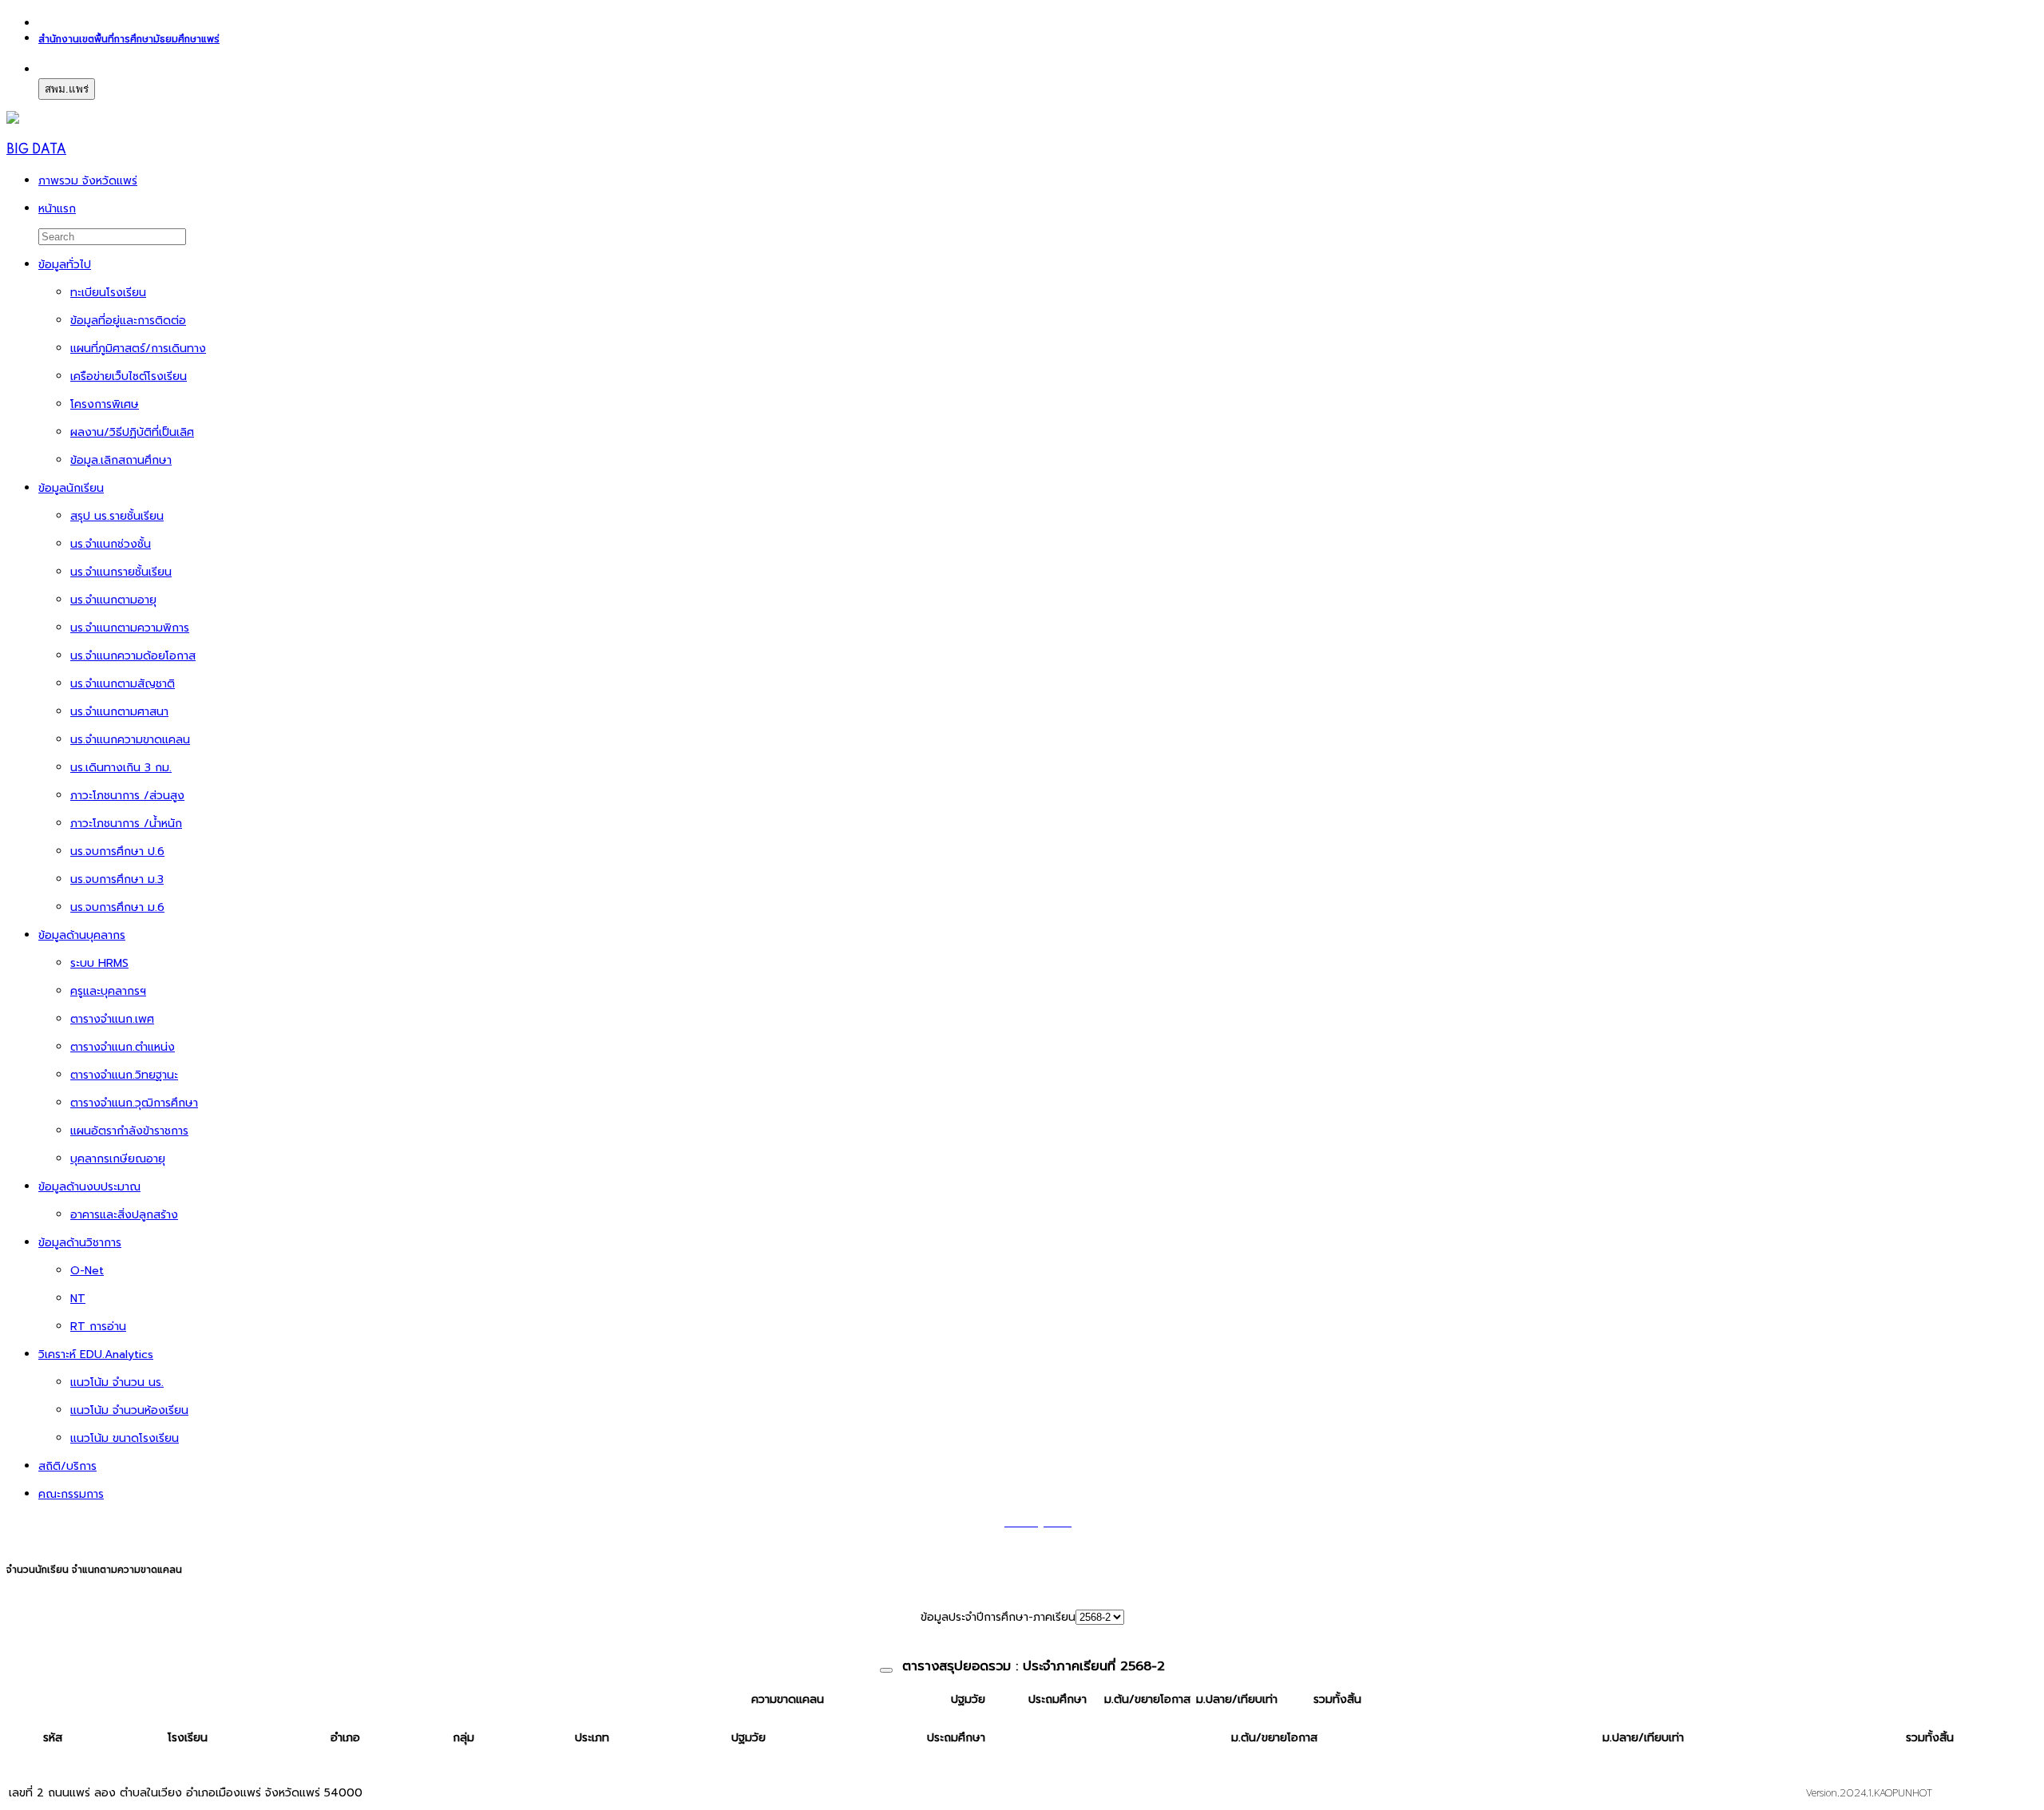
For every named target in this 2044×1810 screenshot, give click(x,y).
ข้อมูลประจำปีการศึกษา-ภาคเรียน (998, 1617)
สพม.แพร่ (67, 89)
